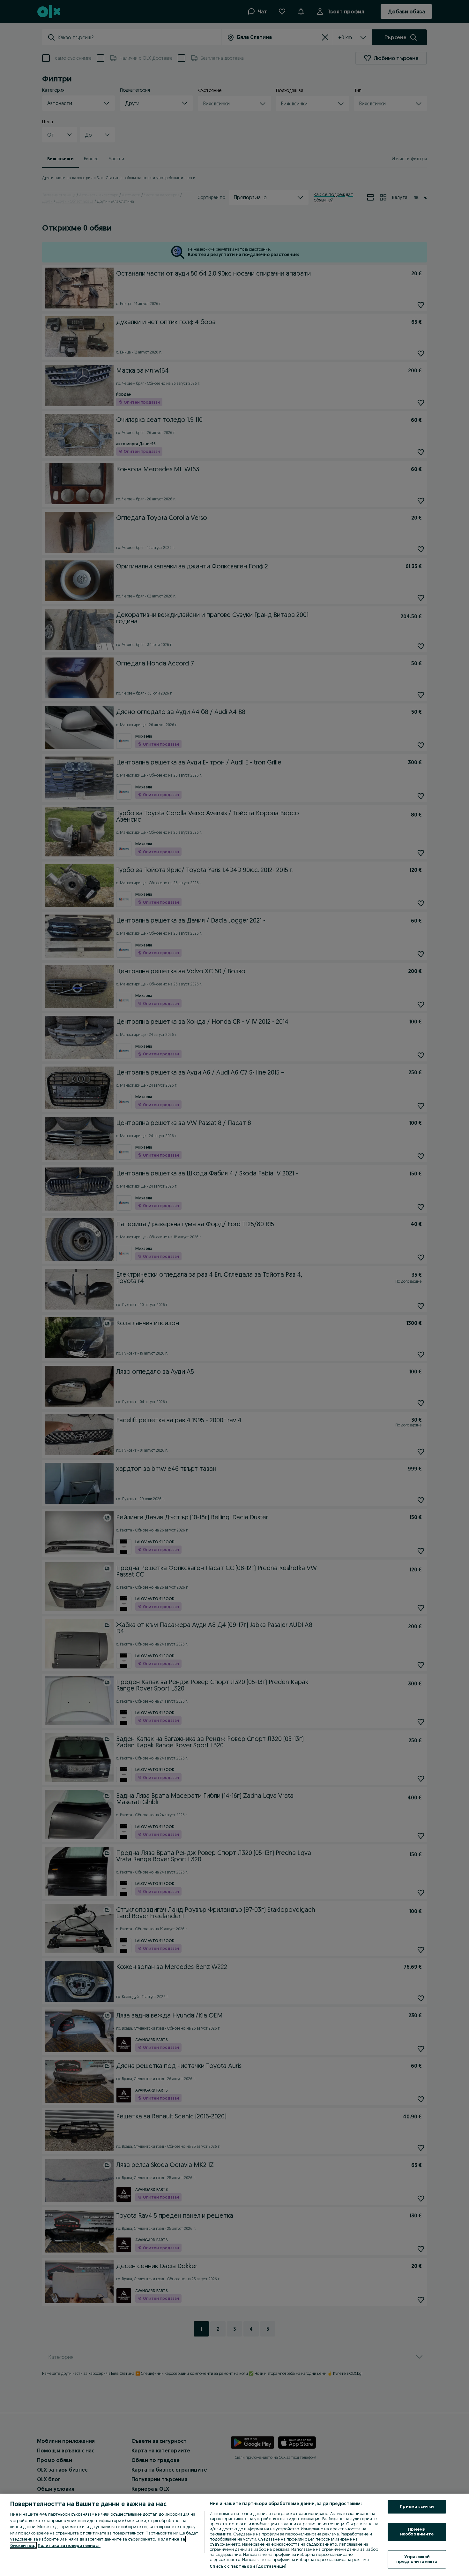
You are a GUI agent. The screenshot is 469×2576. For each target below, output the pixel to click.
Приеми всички (417, 2507)
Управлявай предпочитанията (417, 2559)
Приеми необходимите (417, 2532)
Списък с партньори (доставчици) (248, 2566)
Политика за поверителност (69, 2545)
